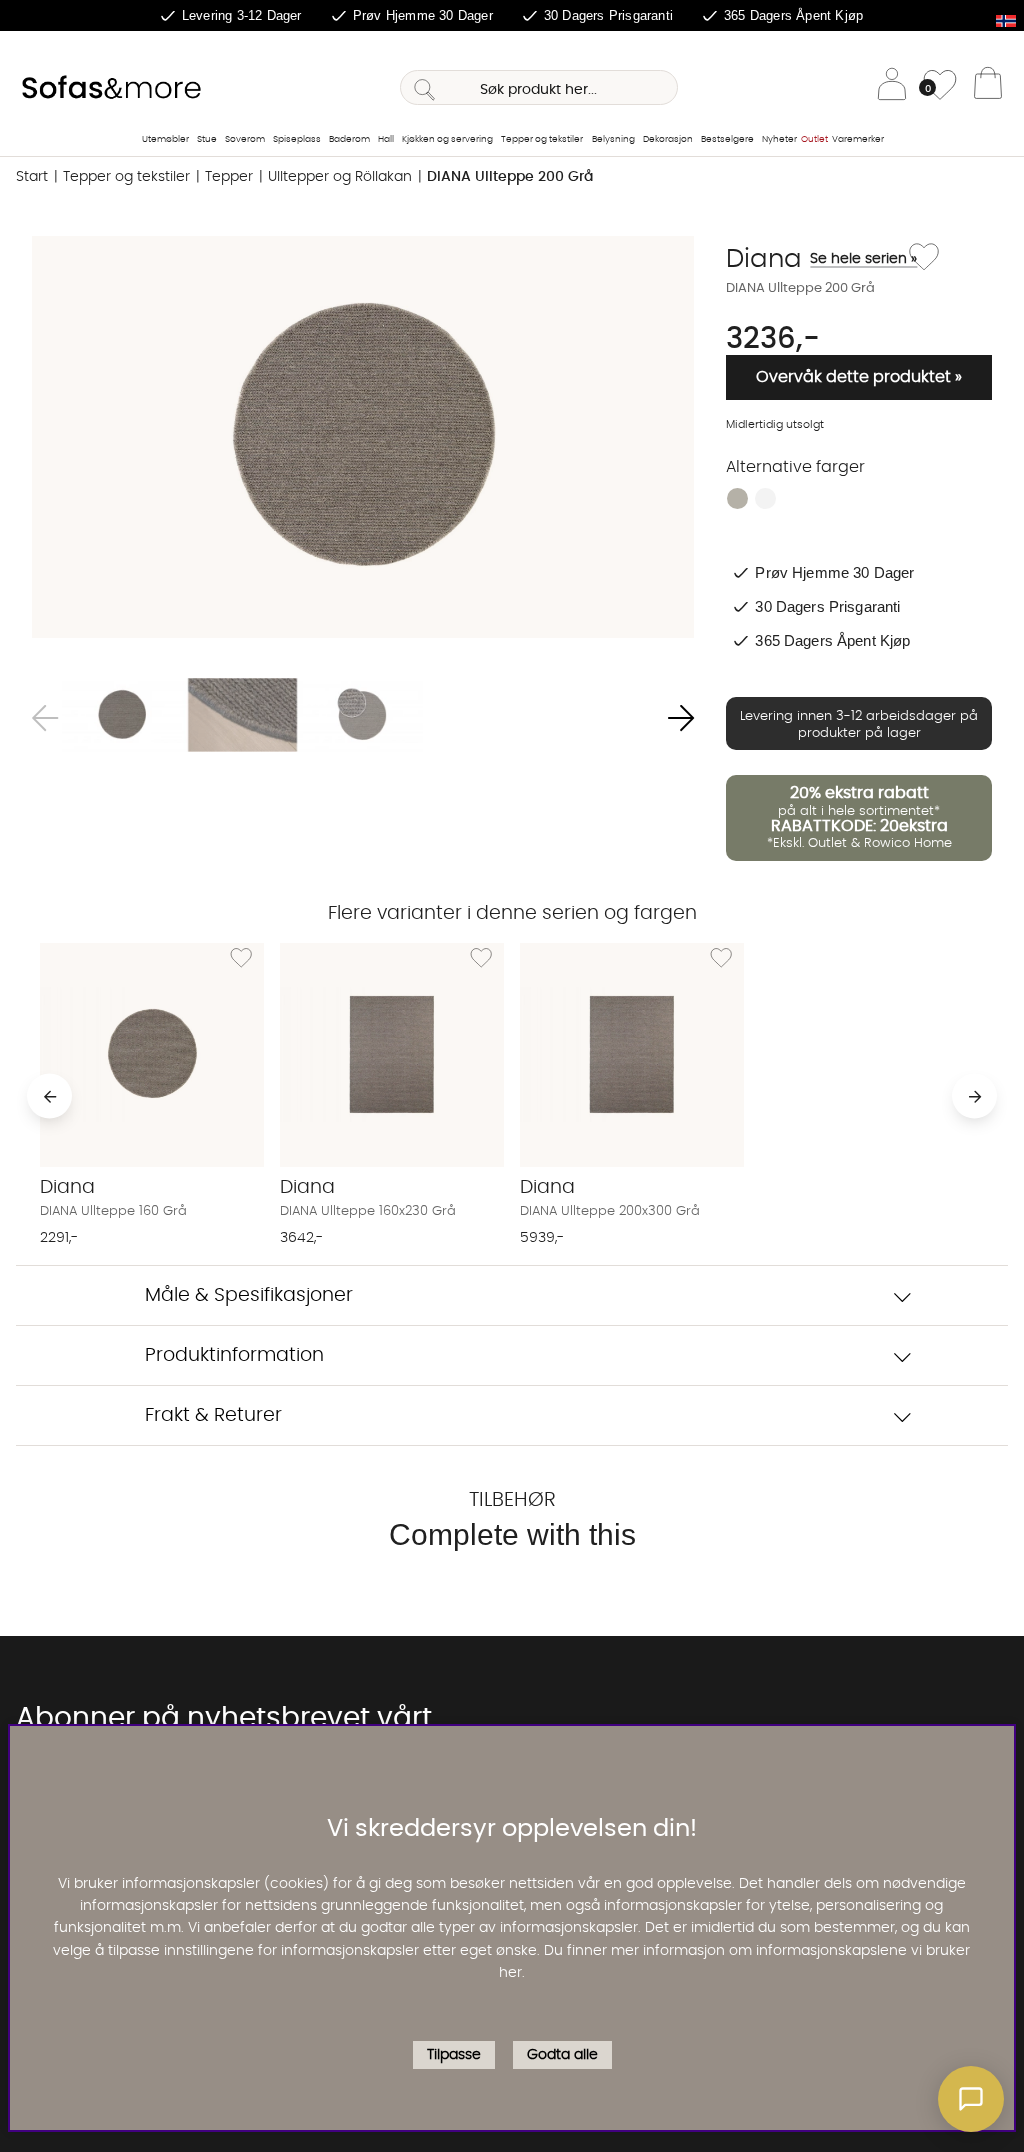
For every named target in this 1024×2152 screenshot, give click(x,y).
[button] (971, 2099)
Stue (207, 139)
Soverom (245, 139)
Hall (386, 139)
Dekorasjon (668, 139)
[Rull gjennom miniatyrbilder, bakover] (45, 718)
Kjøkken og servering (447, 139)
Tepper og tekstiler (542, 139)
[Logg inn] (892, 87)
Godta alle (562, 2055)
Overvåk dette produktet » (859, 377)
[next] (974, 1096)
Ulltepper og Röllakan (340, 177)
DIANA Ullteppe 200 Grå (510, 177)
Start (32, 177)
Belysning (613, 139)
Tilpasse (454, 2055)
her (510, 1973)
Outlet (814, 139)
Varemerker (858, 139)
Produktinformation (234, 1355)
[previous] (49, 1096)
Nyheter (779, 139)
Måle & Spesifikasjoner (249, 1295)
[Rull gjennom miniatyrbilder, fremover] (681, 718)
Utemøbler (165, 139)
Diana (814, 259)
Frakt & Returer (213, 1415)
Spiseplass (297, 139)
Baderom (349, 139)
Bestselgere (727, 139)
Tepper (229, 177)
